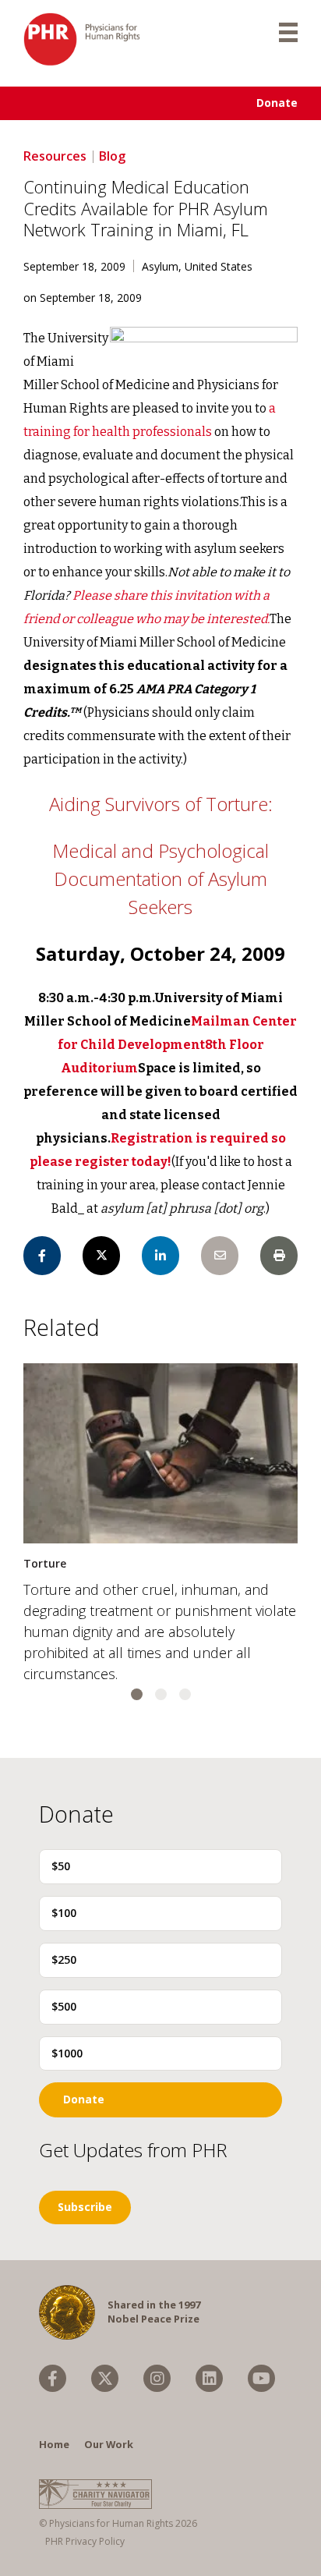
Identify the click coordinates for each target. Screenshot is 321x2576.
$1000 (67, 2053)
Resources (55, 156)
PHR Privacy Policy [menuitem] (85, 2541)
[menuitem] (53, 2378)
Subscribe (85, 2207)
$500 (64, 2006)
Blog (112, 156)
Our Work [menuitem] (109, 2444)
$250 (64, 1959)
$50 (61, 1866)
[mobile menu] (288, 31)
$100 (64, 1913)
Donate (277, 103)
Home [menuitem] (54, 2444)
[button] (137, 1694)
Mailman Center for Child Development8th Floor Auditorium (178, 1045)
